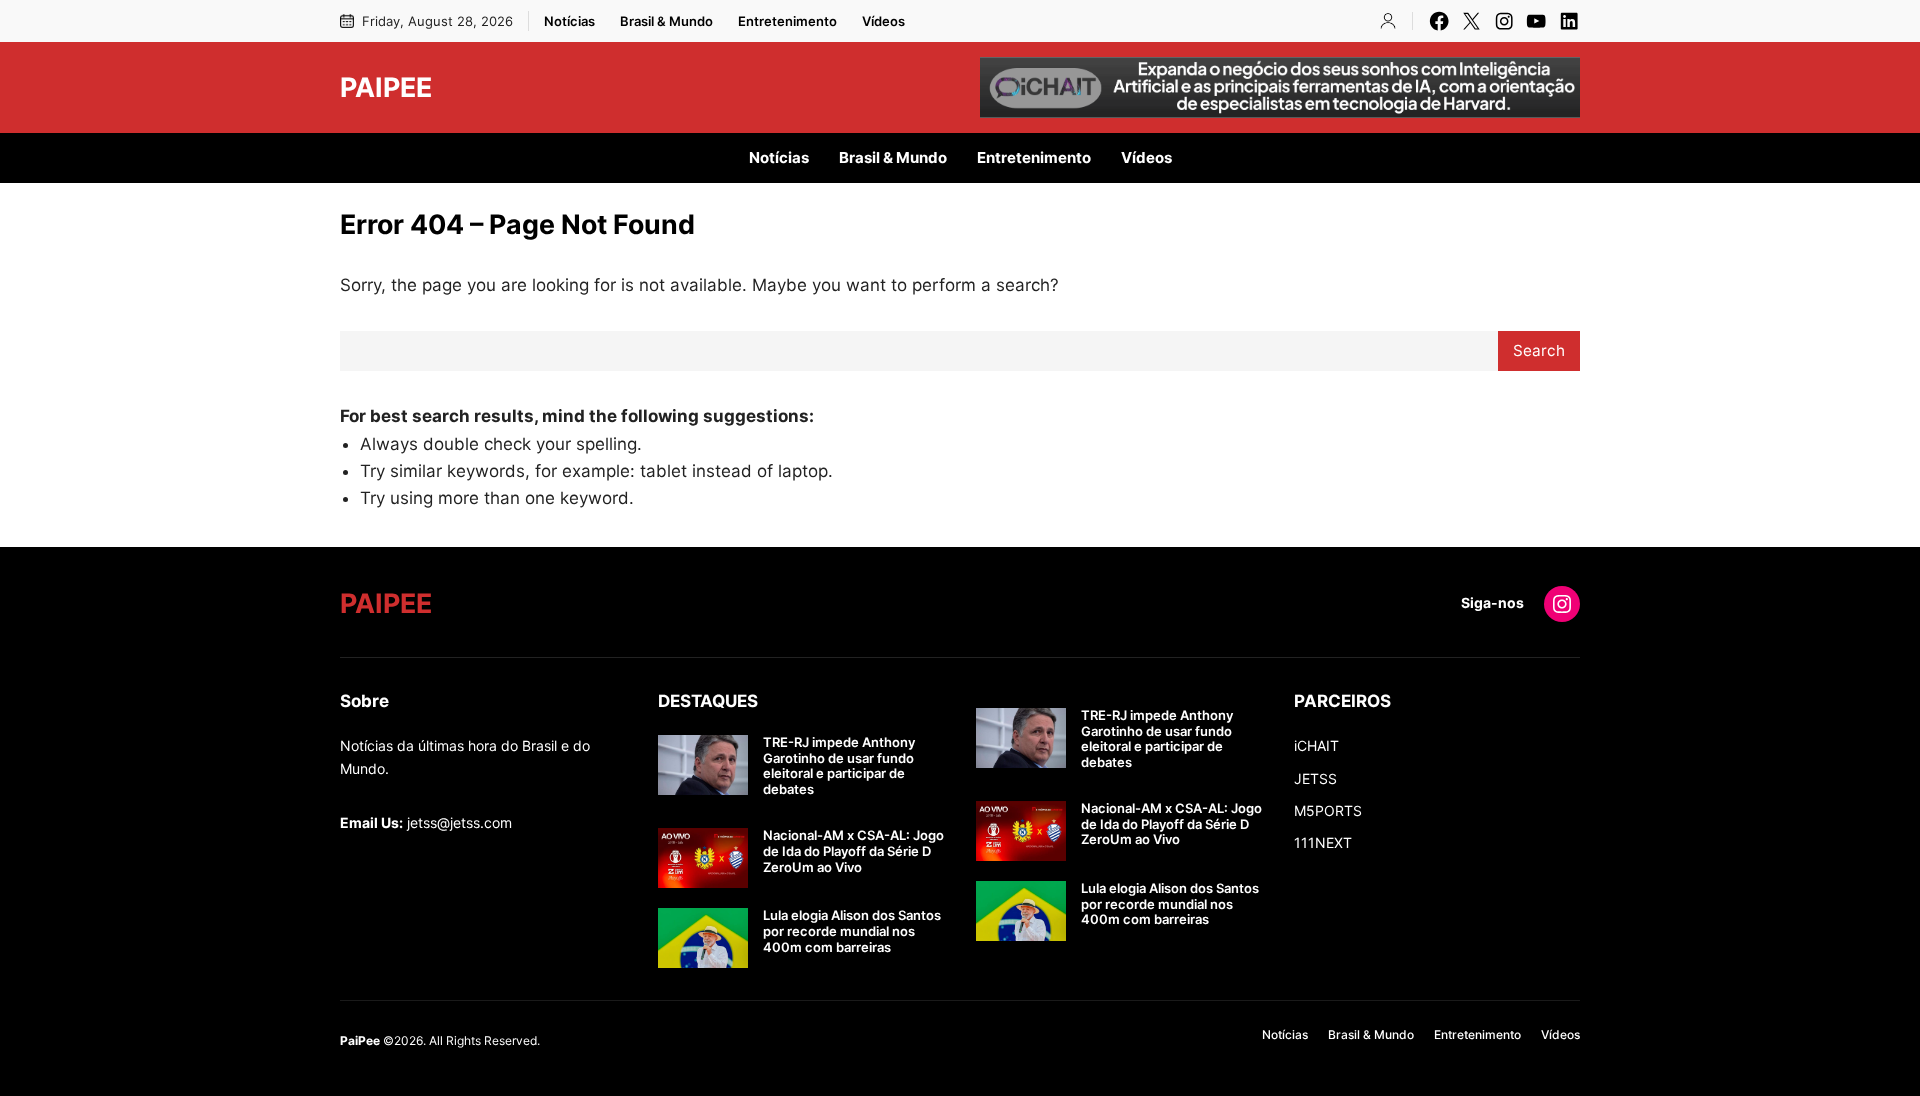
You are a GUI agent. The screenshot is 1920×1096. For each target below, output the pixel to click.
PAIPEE (386, 87)
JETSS (1315, 778)
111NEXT (1323, 842)
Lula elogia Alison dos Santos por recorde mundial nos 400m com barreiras (852, 931)
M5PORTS (1328, 810)
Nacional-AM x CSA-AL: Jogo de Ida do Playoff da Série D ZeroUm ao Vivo (853, 851)
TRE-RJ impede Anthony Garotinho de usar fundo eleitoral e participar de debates (839, 766)
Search (1539, 350)
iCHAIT (1316, 745)
